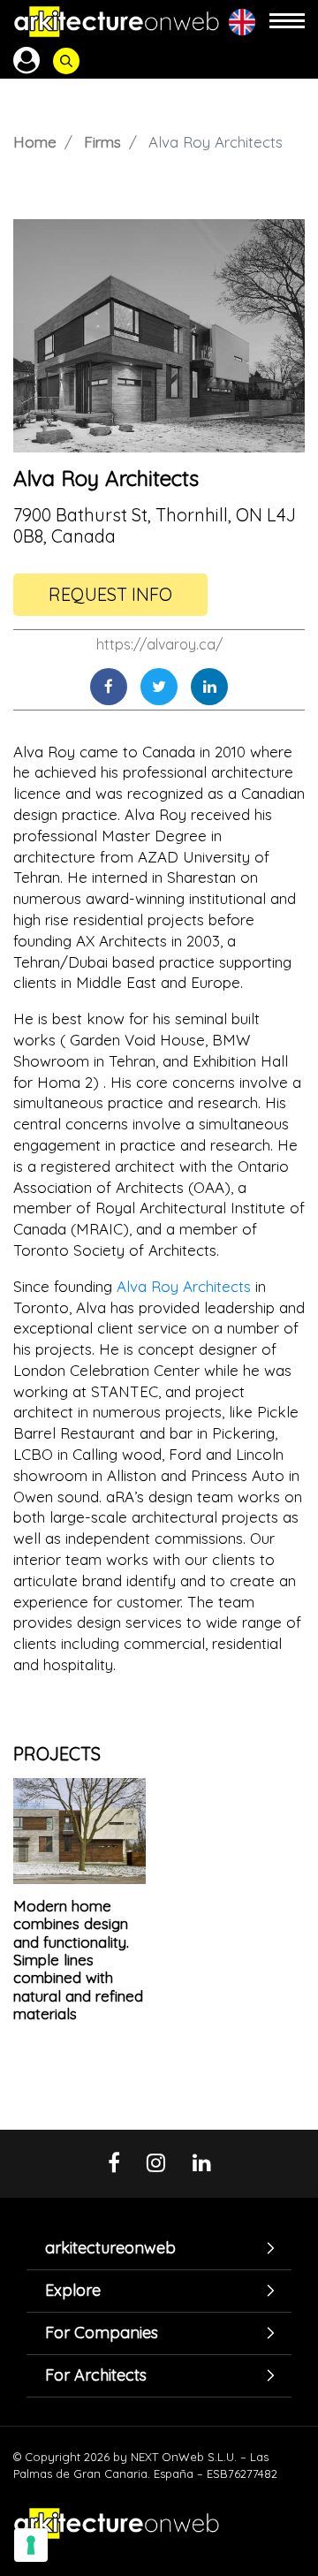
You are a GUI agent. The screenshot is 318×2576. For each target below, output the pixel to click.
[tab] (159, 2248)
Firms (102, 142)
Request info (110, 594)
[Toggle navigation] (287, 22)
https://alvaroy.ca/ (159, 644)
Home (35, 142)
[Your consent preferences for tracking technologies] (31, 2545)
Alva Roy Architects (184, 1286)
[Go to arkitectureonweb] (117, 22)
